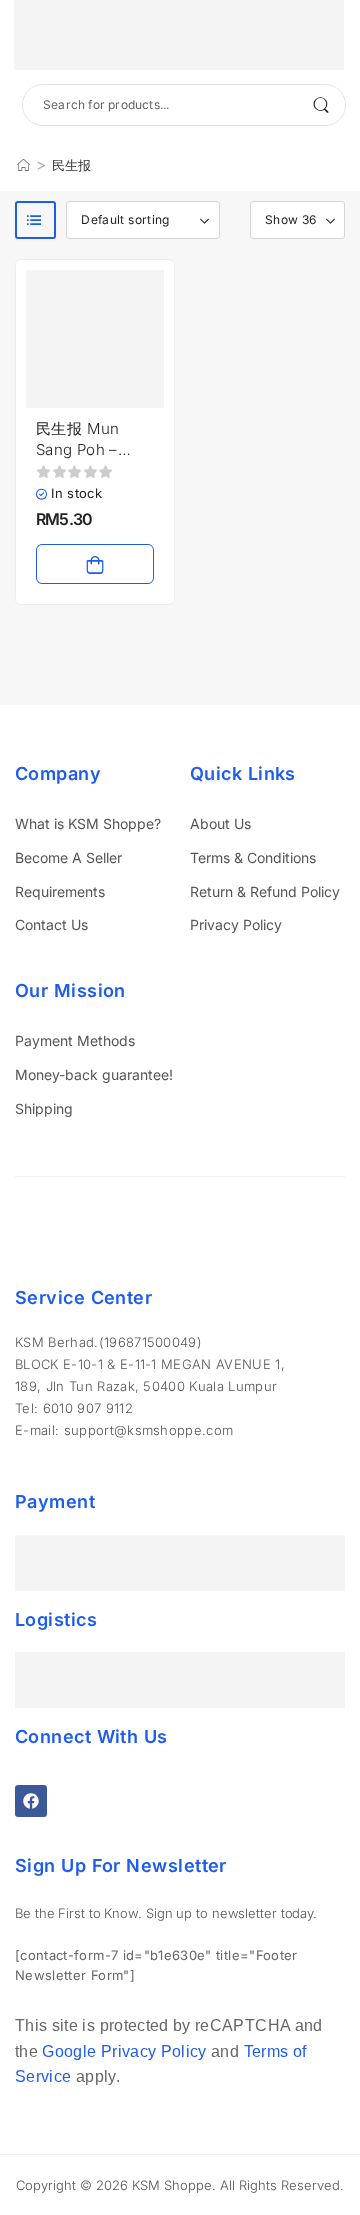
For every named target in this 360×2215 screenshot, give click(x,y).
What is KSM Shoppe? (88, 823)
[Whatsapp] (51, 2093)
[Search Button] (320, 105)
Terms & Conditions (253, 857)
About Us (220, 823)
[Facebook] (31, 1801)
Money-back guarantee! (94, 1074)
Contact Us (51, 924)
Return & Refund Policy (265, 891)
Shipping (44, 1108)
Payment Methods (75, 1040)
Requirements (60, 891)
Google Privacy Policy (124, 2051)
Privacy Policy (236, 924)
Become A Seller (68, 857)
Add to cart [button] (95, 564)
